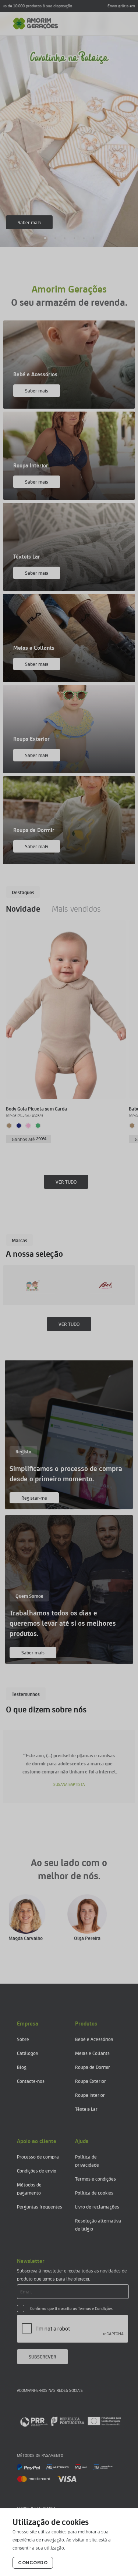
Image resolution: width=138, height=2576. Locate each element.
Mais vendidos (76, 908)
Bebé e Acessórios (94, 2039)
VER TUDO (66, 1182)
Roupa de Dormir (93, 2067)
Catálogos (27, 2053)
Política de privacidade (87, 2161)
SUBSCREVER (43, 2356)
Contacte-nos (31, 2081)
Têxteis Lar (86, 2109)
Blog (22, 2067)
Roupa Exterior (91, 2081)
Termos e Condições (95, 2308)
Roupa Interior (90, 2095)
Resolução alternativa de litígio (98, 2225)
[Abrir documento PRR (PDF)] (70, 2421)
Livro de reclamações (97, 2207)
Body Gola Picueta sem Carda (36, 1108)
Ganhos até (29, 1139)
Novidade (23, 908)
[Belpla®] (49, 1285)
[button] (45, 238)
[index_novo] (36, 24)
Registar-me (34, 1498)
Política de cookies (94, 2193)
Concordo (33, 2563)
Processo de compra (38, 2157)
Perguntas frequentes (40, 2207)
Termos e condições (95, 2179)
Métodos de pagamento (29, 2188)
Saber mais (29, 222)
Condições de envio (37, 2170)
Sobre (23, 2039)
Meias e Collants (92, 2053)
